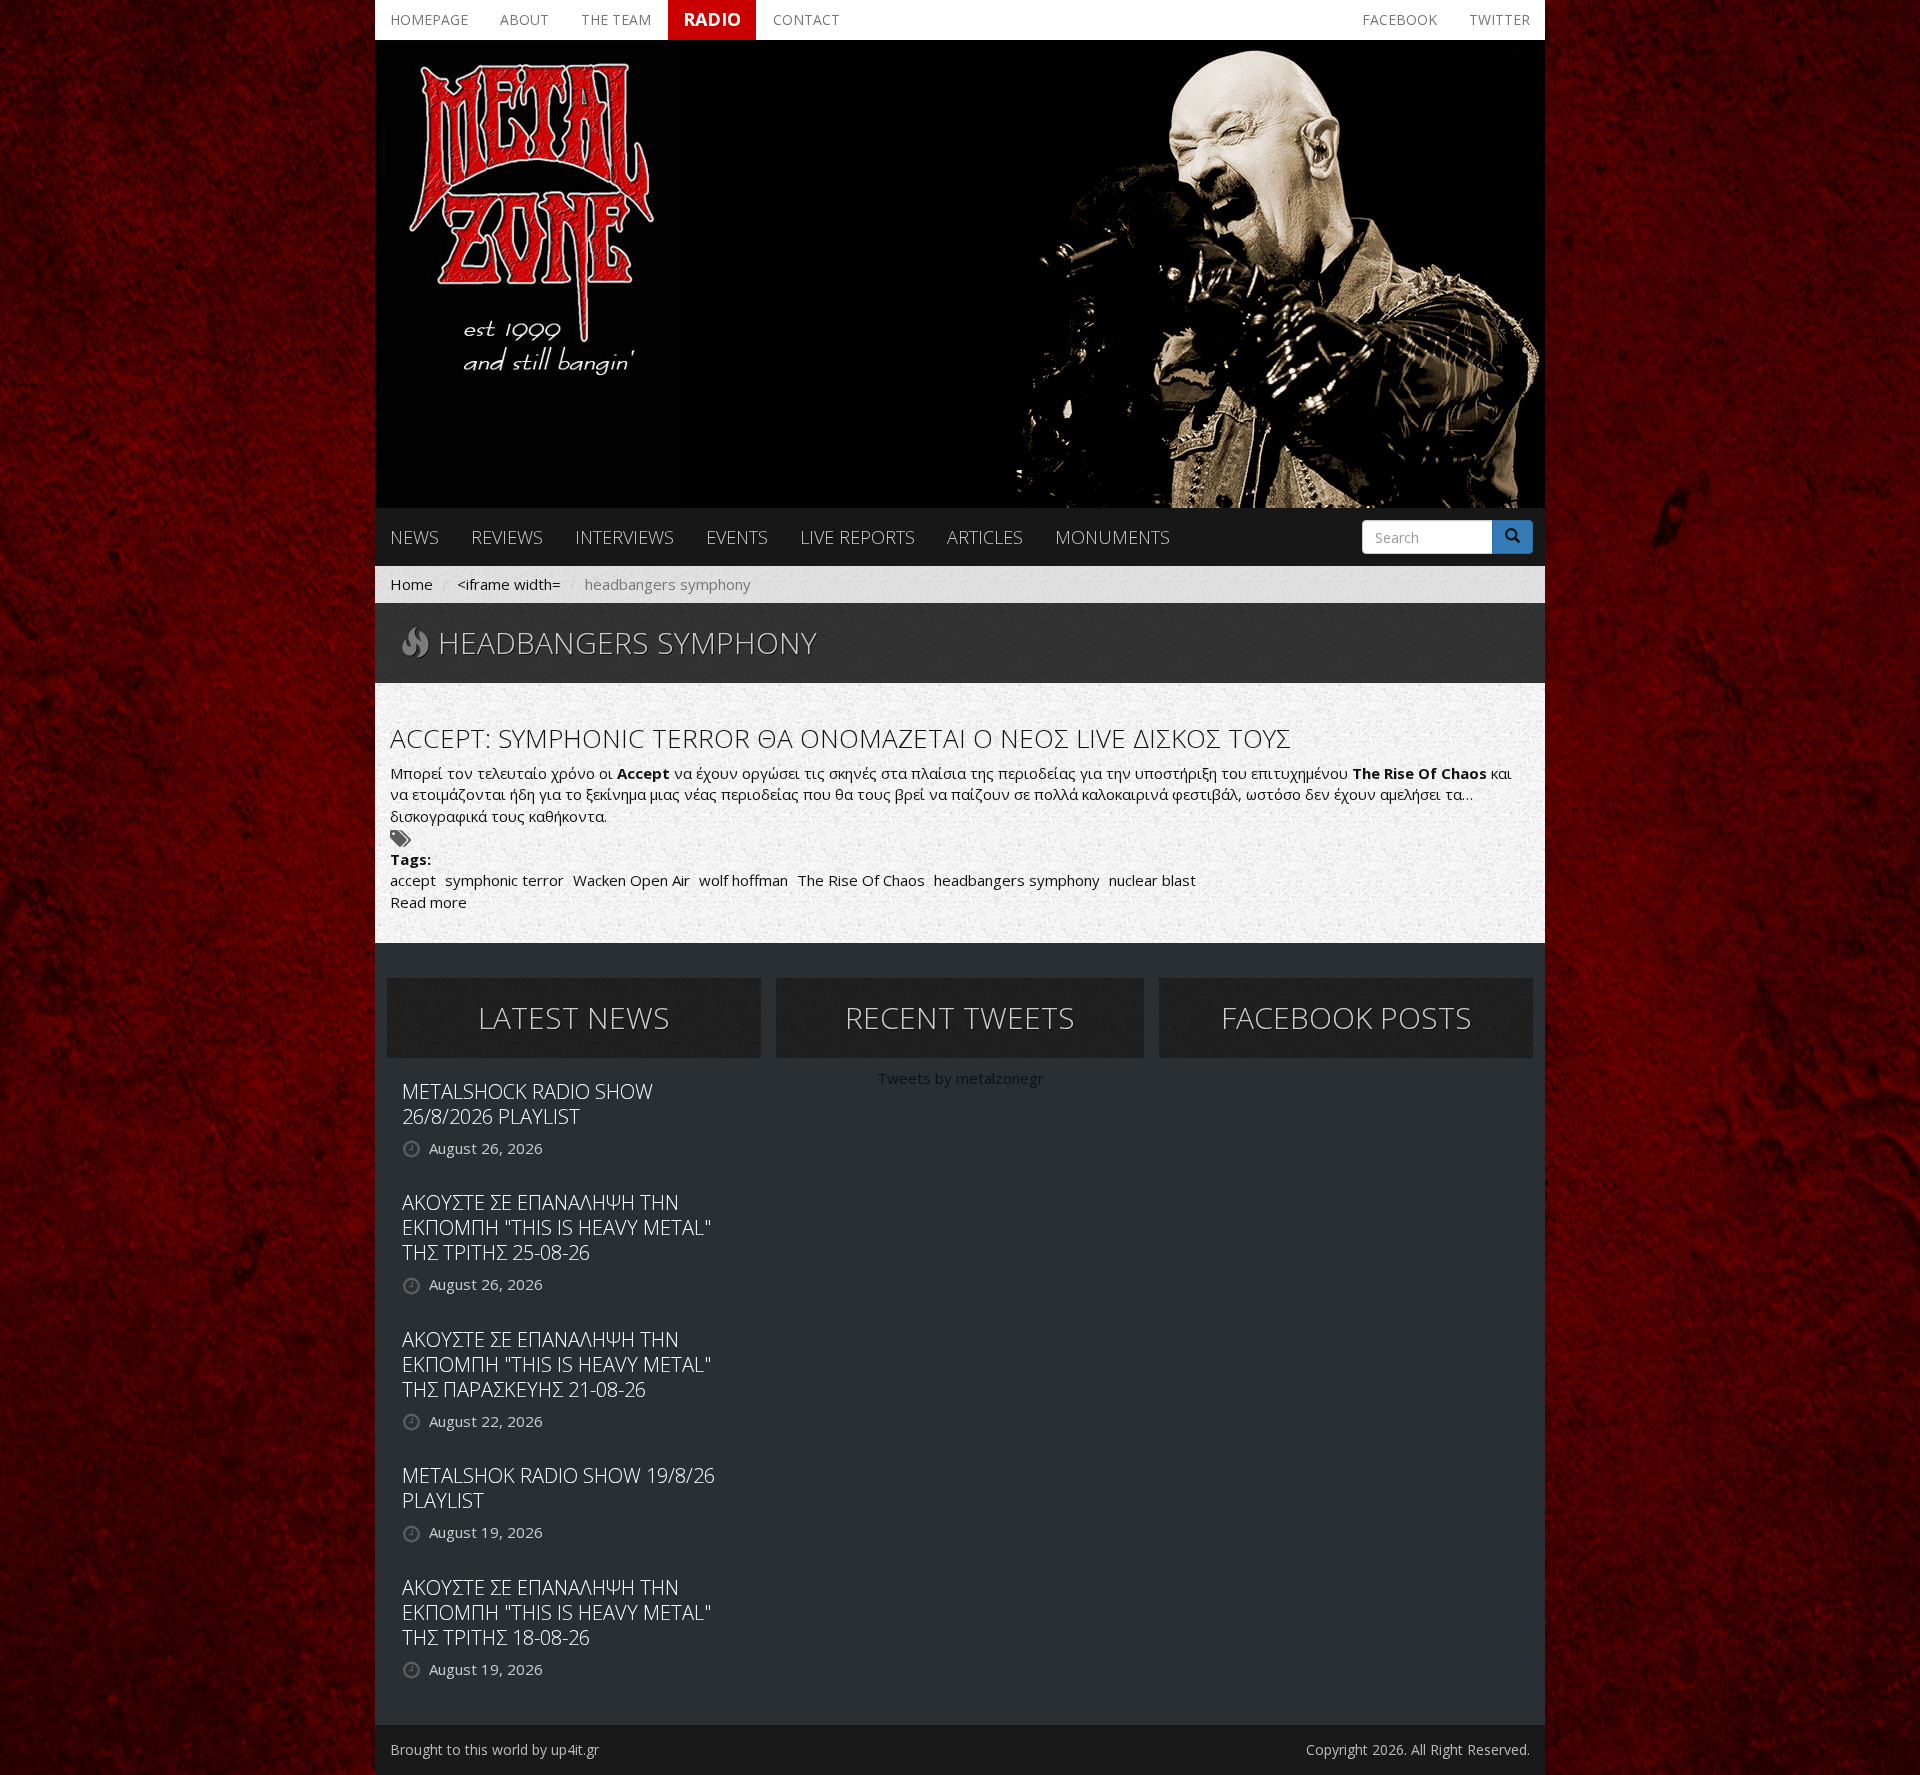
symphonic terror (504, 880)
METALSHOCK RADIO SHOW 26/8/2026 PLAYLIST (527, 1104)
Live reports (857, 537)
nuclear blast (1152, 880)
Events (737, 537)
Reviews (507, 537)
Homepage (429, 19)
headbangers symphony (1017, 880)
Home (411, 584)
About (524, 19)
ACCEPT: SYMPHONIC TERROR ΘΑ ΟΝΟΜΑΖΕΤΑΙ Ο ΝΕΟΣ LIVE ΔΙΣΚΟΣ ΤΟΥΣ (840, 738)
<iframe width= (509, 584)
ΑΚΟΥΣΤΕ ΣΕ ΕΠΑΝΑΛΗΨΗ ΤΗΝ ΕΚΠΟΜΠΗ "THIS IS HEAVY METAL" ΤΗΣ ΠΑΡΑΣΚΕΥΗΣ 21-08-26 (556, 1364)
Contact (806, 19)
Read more (428, 902)
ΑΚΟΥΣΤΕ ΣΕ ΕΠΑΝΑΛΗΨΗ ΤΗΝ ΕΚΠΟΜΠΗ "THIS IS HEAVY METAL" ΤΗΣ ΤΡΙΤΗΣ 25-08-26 (556, 1227)
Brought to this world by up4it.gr (494, 1749)
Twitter (1499, 19)
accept (413, 880)
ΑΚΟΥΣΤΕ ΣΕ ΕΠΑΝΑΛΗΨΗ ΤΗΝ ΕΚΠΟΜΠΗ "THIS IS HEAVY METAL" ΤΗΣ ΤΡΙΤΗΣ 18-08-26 (556, 1612)
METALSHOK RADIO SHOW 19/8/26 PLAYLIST (558, 1488)
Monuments (1112, 537)
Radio (712, 19)
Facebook (1399, 19)
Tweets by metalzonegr (960, 1078)
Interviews (624, 537)
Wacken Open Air (631, 880)
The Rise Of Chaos (861, 880)
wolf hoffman (743, 880)
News (414, 537)
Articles (985, 537)
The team (616, 19)
